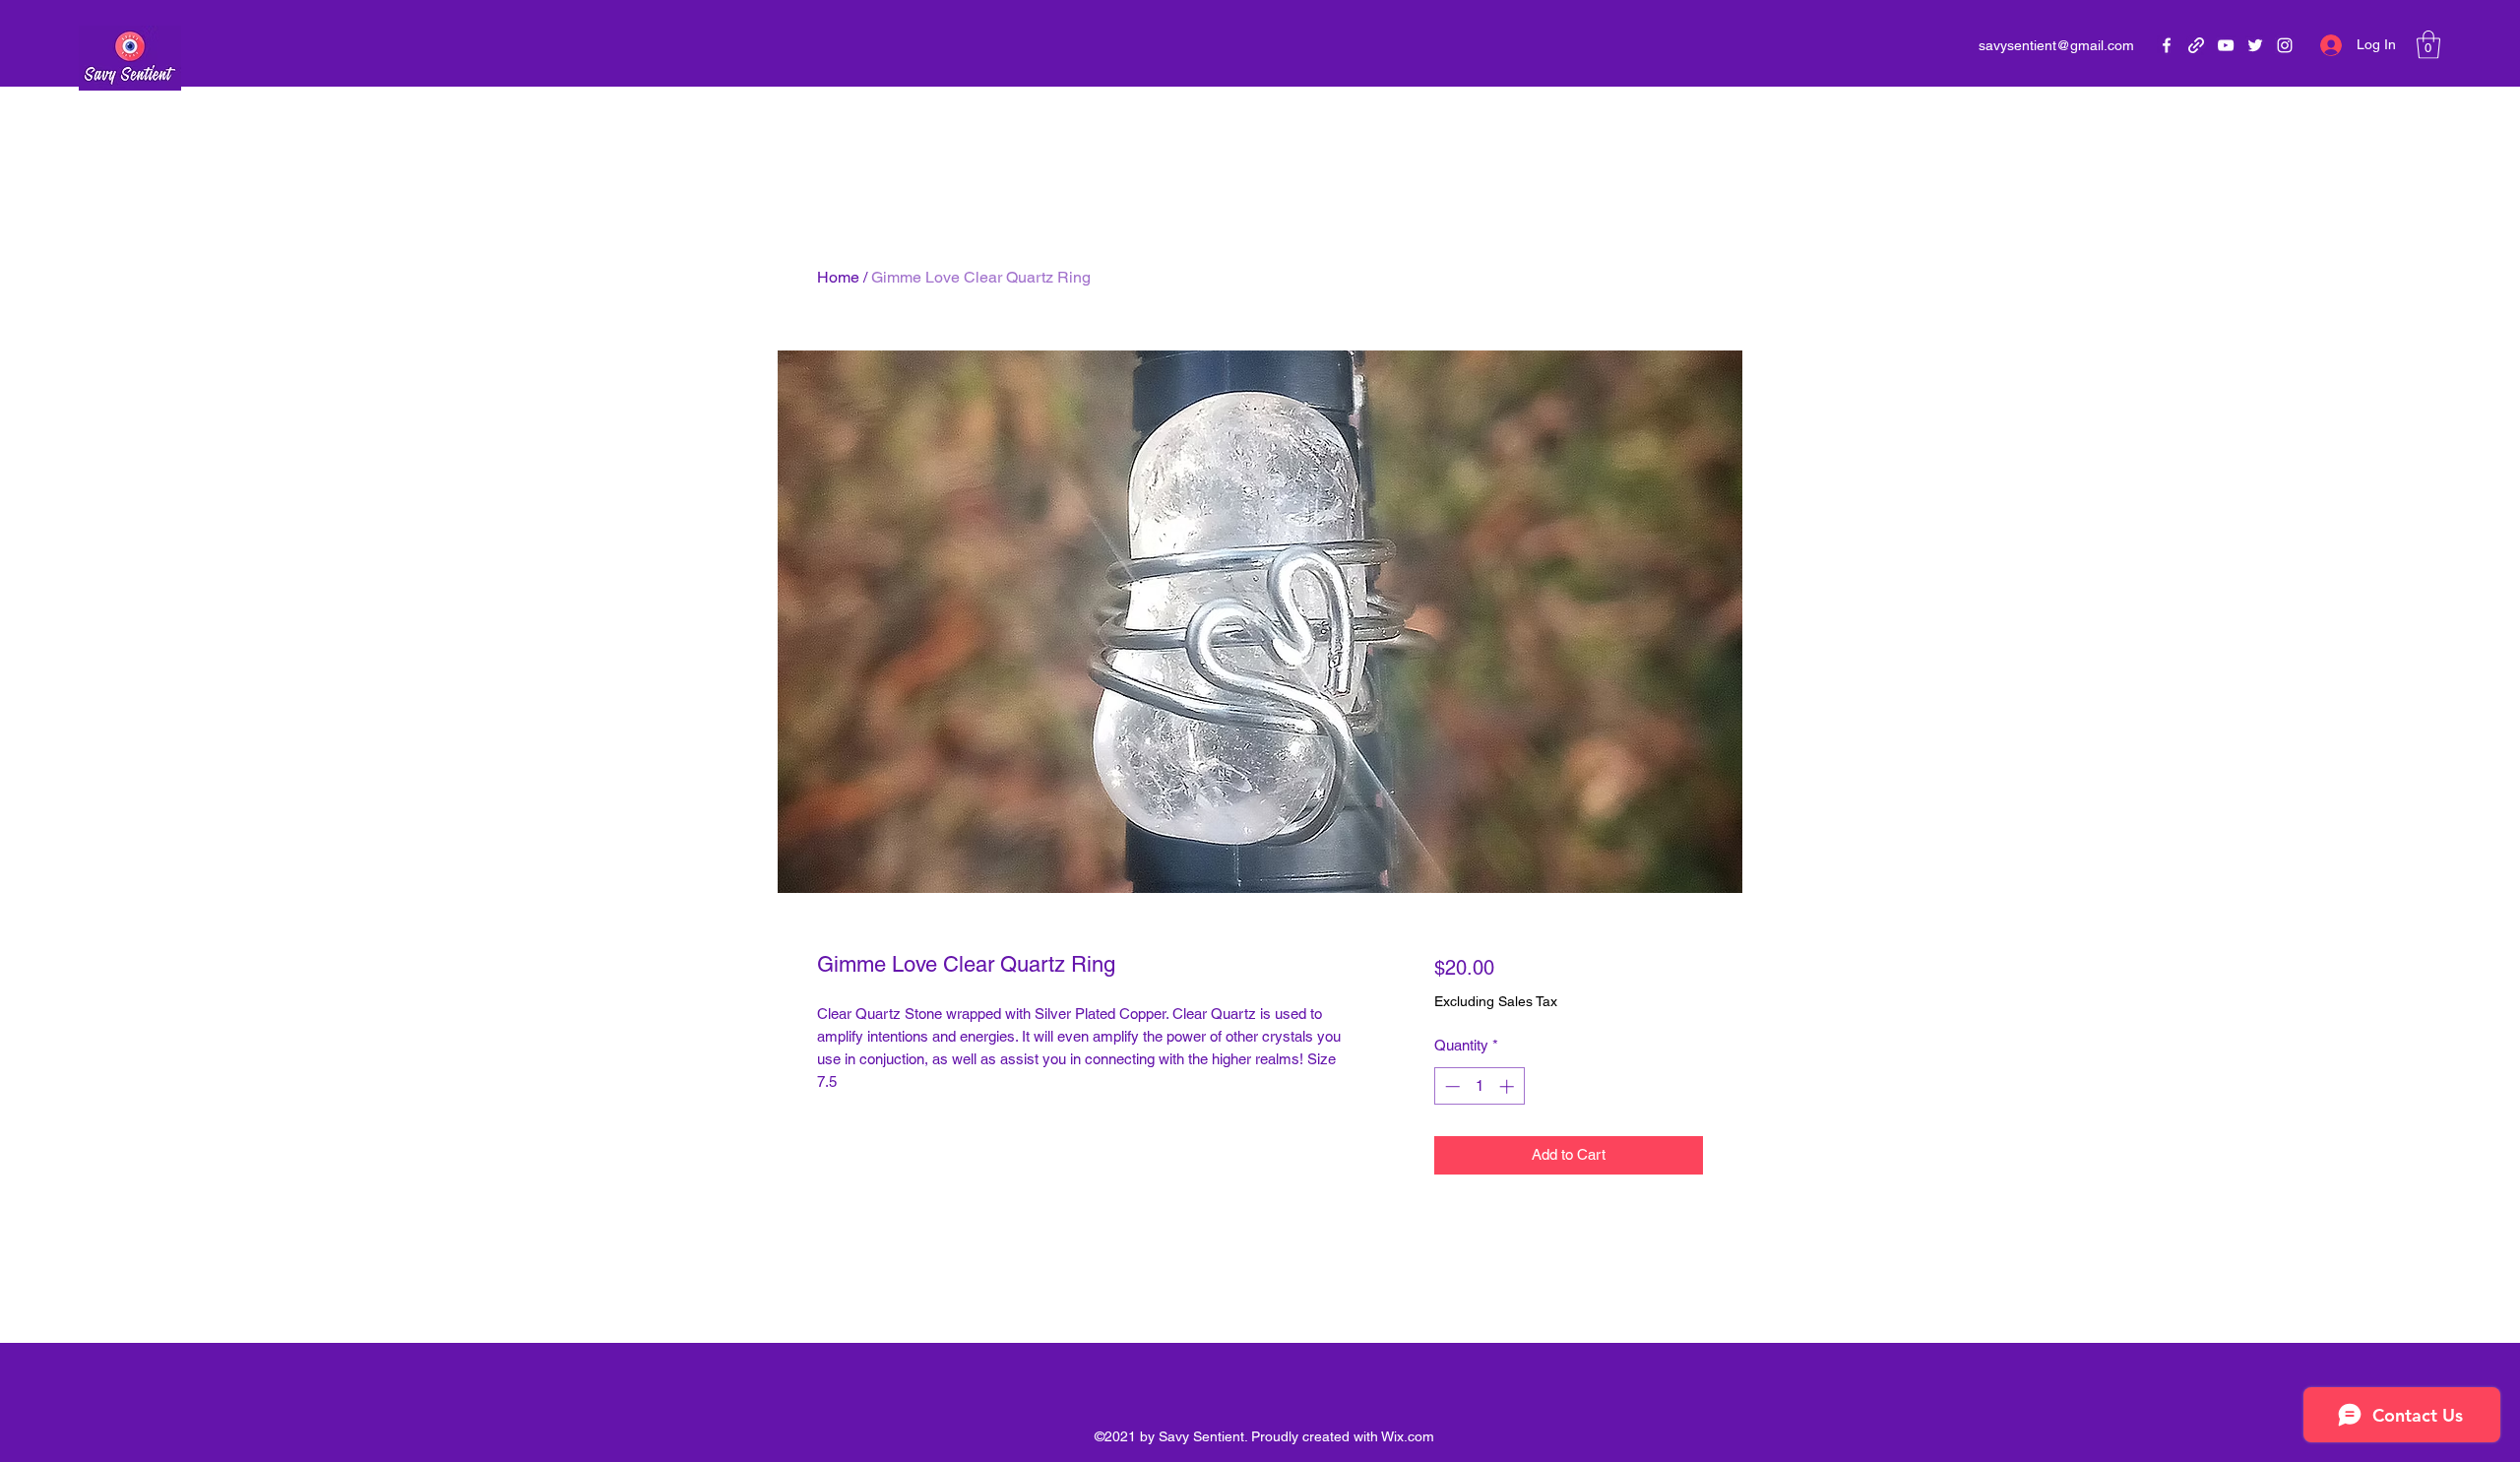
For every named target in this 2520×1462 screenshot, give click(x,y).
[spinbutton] (1479, 1086)
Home (838, 277)
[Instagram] (2285, 45)
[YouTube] (2226, 45)
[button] (2428, 45)
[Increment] (1509, 1086)
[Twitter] (2255, 45)
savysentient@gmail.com (2056, 45)
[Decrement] (1450, 1086)
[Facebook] (2167, 45)
